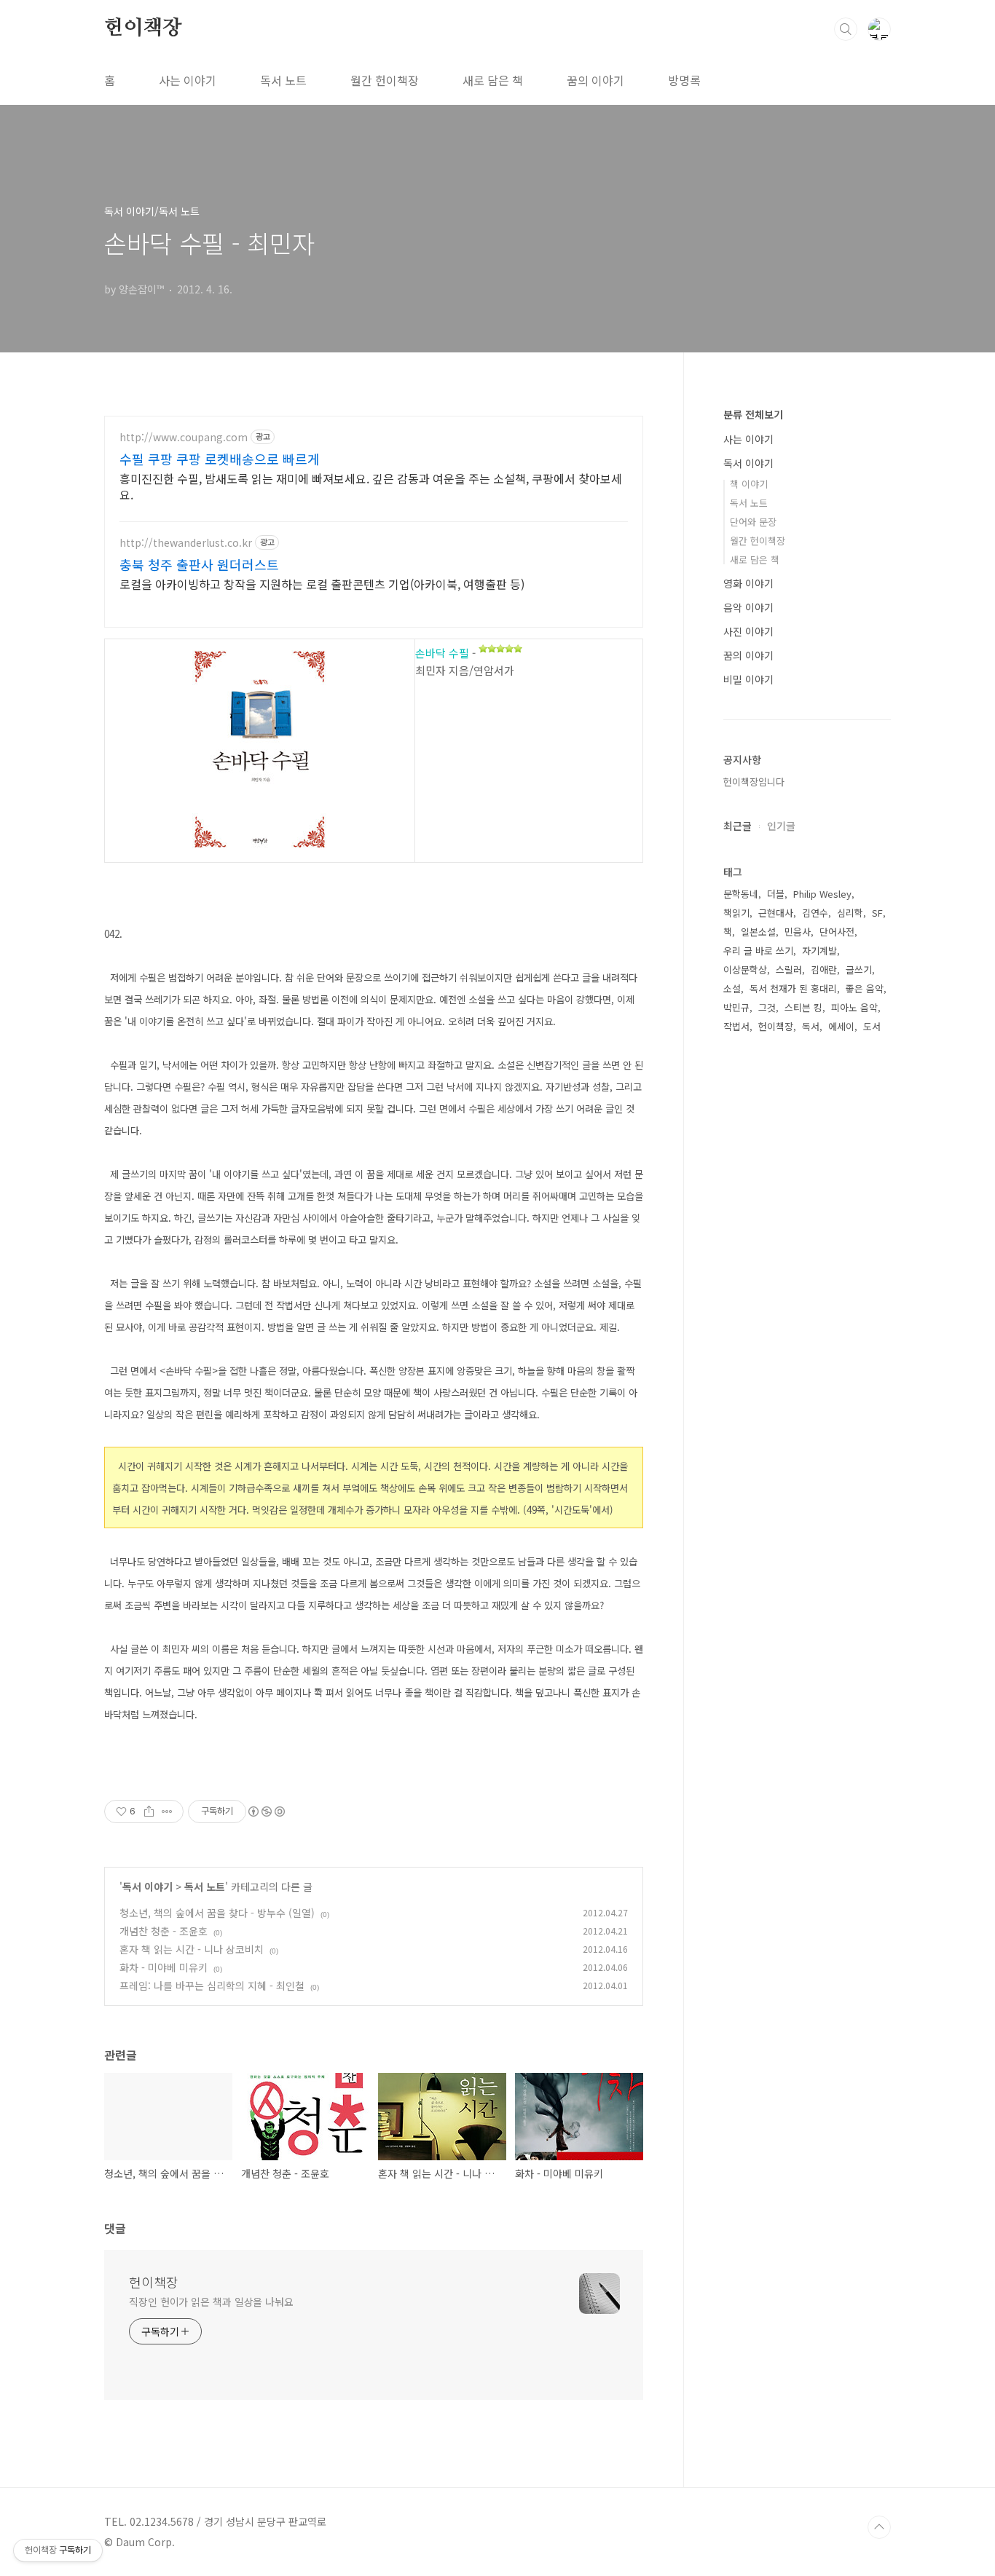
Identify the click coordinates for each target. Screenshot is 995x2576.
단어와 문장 (753, 522)
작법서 (736, 1026)
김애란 (824, 969)
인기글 (781, 826)
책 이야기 (749, 484)
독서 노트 (283, 80)
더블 (776, 894)
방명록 (684, 80)
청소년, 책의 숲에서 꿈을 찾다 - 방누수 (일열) (217, 1913)
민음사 (798, 932)
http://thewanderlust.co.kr (186, 543)
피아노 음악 (854, 1007)
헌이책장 (143, 28)
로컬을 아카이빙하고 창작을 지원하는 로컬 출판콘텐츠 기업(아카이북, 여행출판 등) (322, 584)
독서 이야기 (148, 1886)
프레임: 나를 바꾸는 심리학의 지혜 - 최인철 (212, 1986)
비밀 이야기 (748, 679)
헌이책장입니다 (754, 782)
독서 (811, 1026)
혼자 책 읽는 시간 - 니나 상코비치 (192, 1949)
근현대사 (776, 913)
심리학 (850, 913)
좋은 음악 (865, 988)
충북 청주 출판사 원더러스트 (199, 564)
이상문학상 (745, 969)
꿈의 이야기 (595, 80)
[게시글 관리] (167, 1812)
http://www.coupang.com (184, 437)
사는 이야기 (188, 80)
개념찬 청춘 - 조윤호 (164, 1931)
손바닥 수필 (442, 653)
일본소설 (758, 932)
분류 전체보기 (753, 414)
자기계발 (819, 951)
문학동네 (741, 894)
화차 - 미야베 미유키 (164, 1967)
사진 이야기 (748, 631)
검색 (846, 29)
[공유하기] (149, 1812)
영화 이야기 (748, 583)
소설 (732, 988)
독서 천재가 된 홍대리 (793, 988)
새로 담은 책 (493, 80)
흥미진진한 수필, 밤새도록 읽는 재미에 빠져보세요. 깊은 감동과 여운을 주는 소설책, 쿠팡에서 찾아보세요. (371, 486)
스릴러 (789, 969)
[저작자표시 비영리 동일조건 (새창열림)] (266, 1812)
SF (877, 913)
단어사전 (837, 932)
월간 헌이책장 (385, 80)
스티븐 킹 (803, 1007)
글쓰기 (859, 969)
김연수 (815, 913)
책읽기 (736, 913)
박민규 (736, 1007)
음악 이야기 (748, 607)
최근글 (738, 826)
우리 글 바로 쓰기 (758, 951)
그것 (767, 1007)
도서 (872, 1026)
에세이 (841, 1026)
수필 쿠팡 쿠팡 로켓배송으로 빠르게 (220, 459)
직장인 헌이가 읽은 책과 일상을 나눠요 (211, 2302)
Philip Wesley (822, 894)
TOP (879, 2527)
